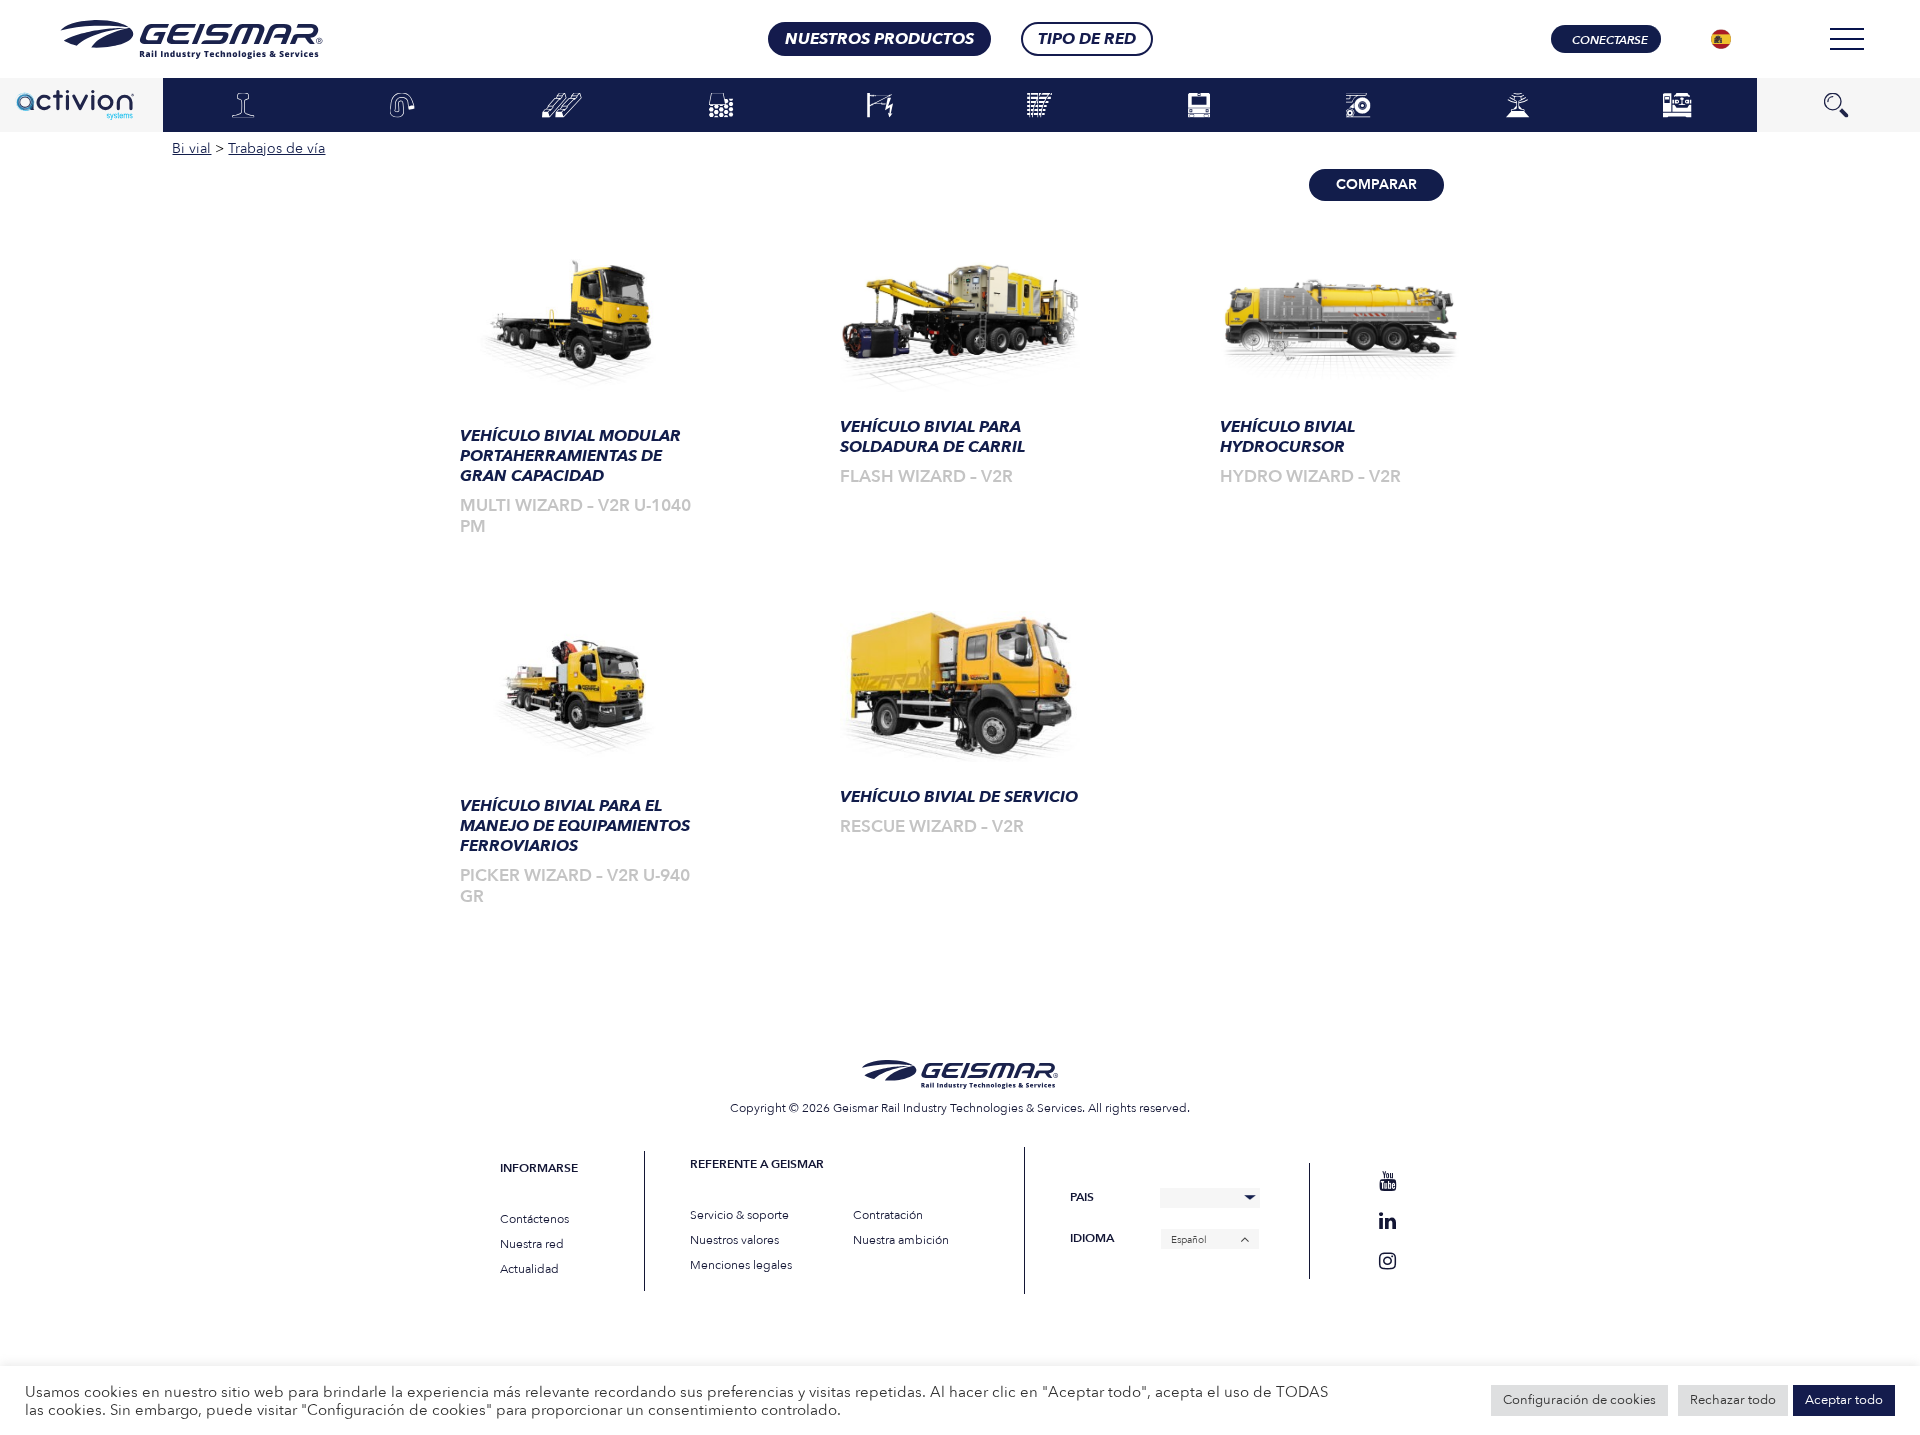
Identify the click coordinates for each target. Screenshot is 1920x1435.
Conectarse (1610, 40)
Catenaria (880, 106)
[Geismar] (166, 39)
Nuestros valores (734, 1240)
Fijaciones (402, 106)
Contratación (888, 1215)
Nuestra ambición (901, 1240)
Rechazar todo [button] (1733, 1400)
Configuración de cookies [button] (1579, 1400)
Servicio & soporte (739, 1215)
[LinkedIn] (1387, 1221)
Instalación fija (1676, 106)
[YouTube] (1387, 1181)
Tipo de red (1087, 39)
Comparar (1376, 184)
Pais (1082, 1197)
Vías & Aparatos (1040, 106)
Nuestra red (532, 1244)
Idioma (1092, 1238)
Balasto (720, 106)
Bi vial (1358, 106)
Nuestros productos (879, 39)
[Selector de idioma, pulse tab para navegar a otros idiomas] (1721, 39)
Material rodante (1199, 106)
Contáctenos (534, 1219)
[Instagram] (1387, 1261)
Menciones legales (741, 1265)
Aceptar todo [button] (1844, 1400)
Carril (243, 106)
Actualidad (529, 1269)
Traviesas (561, 106)
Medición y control (1518, 106)
